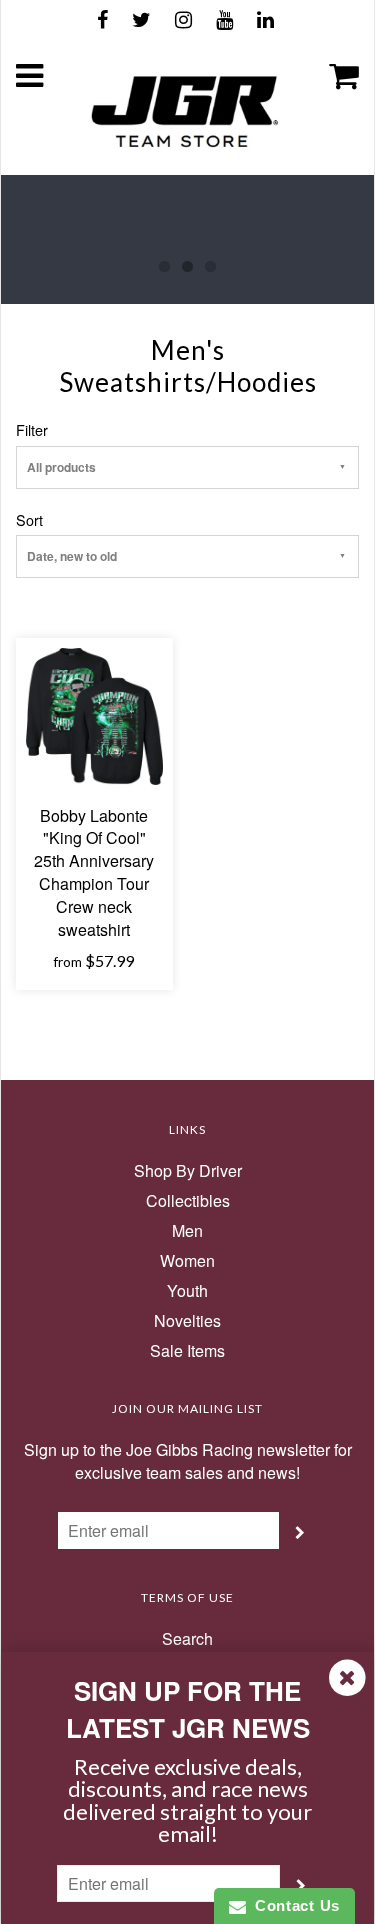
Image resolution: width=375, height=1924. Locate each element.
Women (187, 1261)
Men (187, 1231)
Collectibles (188, 1201)
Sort (29, 520)
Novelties (187, 1321)
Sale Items (187, 1351)
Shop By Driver (188, 1171)
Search (187, 1639)
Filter (32, 430)
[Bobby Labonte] (94, 714)
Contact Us (293, 1905)
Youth (187, 1291)
